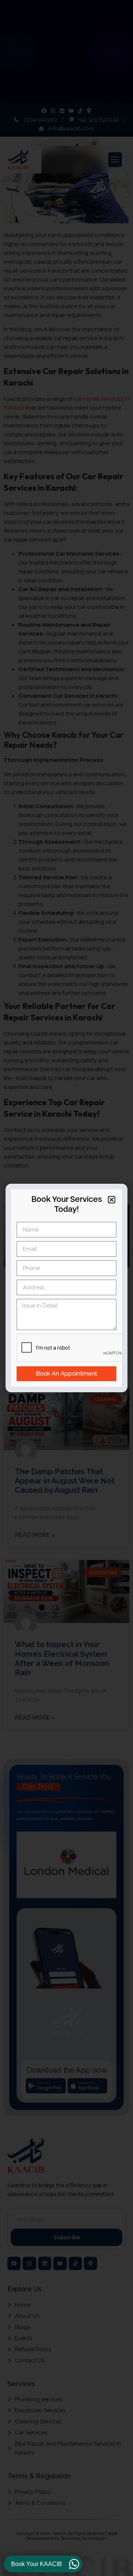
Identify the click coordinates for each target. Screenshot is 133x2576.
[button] (112, 1200)
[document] (66, 1288)
